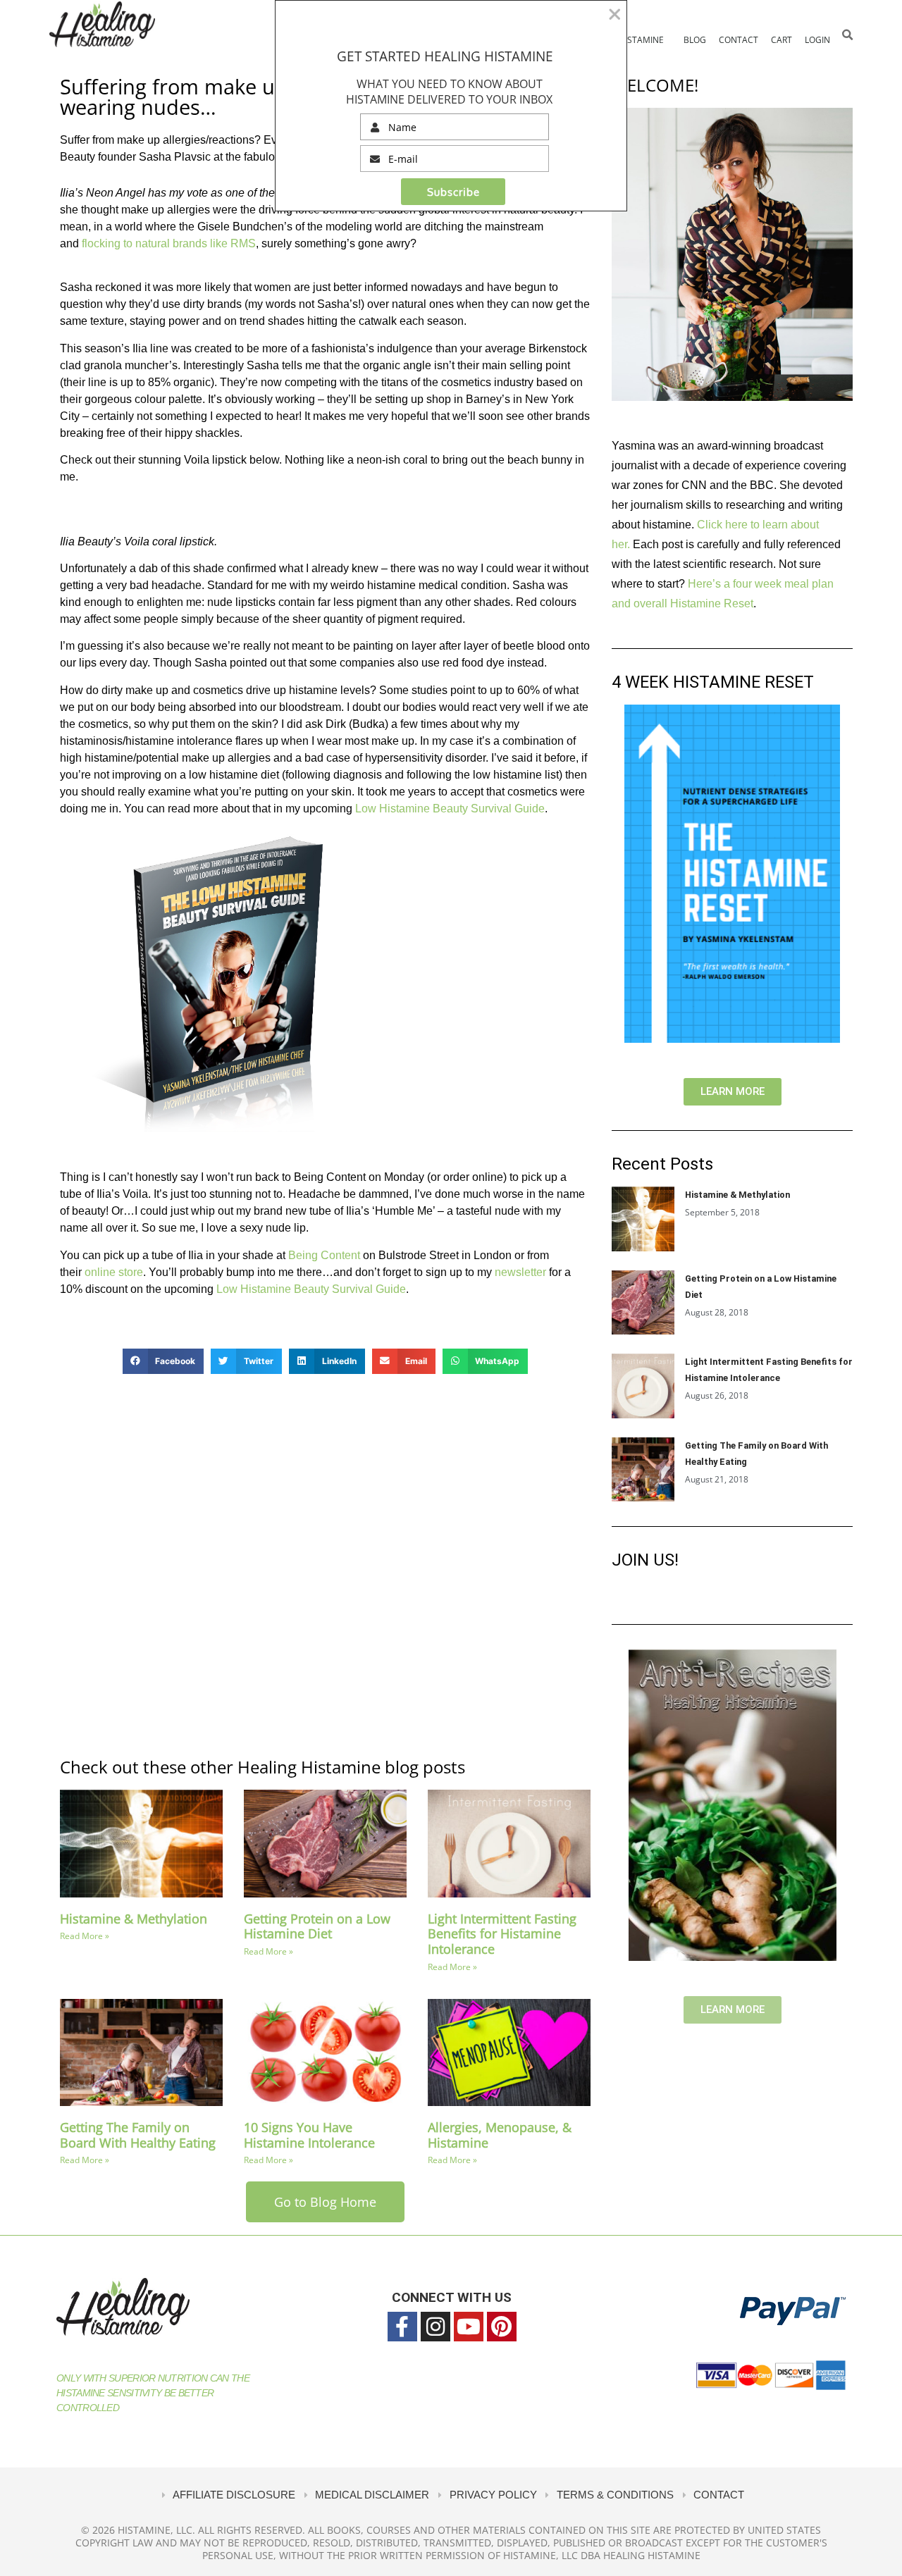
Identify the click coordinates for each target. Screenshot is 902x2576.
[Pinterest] (502, 2327)
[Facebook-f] (402, 2327)
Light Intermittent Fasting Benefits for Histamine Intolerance (502, 1934)
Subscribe (453, 192)
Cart (781, 40)
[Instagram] (435, 2327)
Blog (695, 40)
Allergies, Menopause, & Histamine (500, 2135)
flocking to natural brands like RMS (169, 243)
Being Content (324, 1255)
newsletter (520, 1272)
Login (817, 40)
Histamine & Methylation (134, 1919)
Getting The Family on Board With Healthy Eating (138, 2135)
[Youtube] (469, 2327)
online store (114, 1272)
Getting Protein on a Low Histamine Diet (317, 1926)
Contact (739, 40)
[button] (847, 35)
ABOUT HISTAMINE (626, 40)
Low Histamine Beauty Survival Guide (450, 809)
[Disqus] (325, 1564)
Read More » (85, 1936)
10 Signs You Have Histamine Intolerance (309, 2135)
